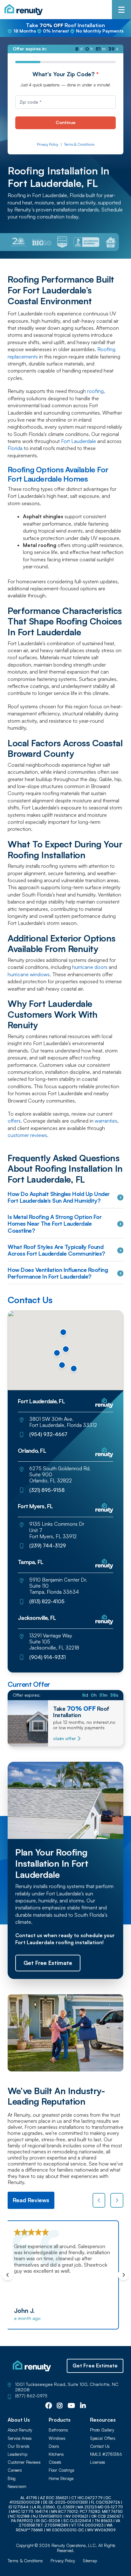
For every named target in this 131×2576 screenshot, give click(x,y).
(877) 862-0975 (31, 2396)
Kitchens (56, 2454)
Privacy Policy (48, 145)
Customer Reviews (24, 2462)
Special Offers (103, 2438)
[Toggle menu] (121, 10)
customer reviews (27, 1135)
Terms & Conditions (79, 145)
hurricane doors (90, 967)
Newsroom (17, 2487)
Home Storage (61, 2479)
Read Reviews (31, 2200)
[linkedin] (83, 2406)
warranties (106, 1121)
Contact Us (100, 2446)
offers (14, 1121)
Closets (55, 2462)
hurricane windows (29, 974)
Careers (15, 2470)
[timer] (65, 49)
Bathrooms (58, 2430)
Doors (54, 2446)
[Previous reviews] (99, 2200)
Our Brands (19, 2446)
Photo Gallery (102, 2430)
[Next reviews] (117, 2200)
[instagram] (60, 2406)
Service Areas (20, 2438)
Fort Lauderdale (79, 441)
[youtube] (71, 2406)
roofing (95, 391)
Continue (65, 122)
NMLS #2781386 (106, 2454)
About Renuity (20, 2430)
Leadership (17, 2454)
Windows (57, 2438)
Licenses (98, 2462)
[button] (74, 1369)
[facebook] (49, 2406)
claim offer (64, 1738)
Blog (12, 2479)
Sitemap (90, 2561)
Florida (15, 448)
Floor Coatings (62, 2470)
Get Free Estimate (95, 2366)
